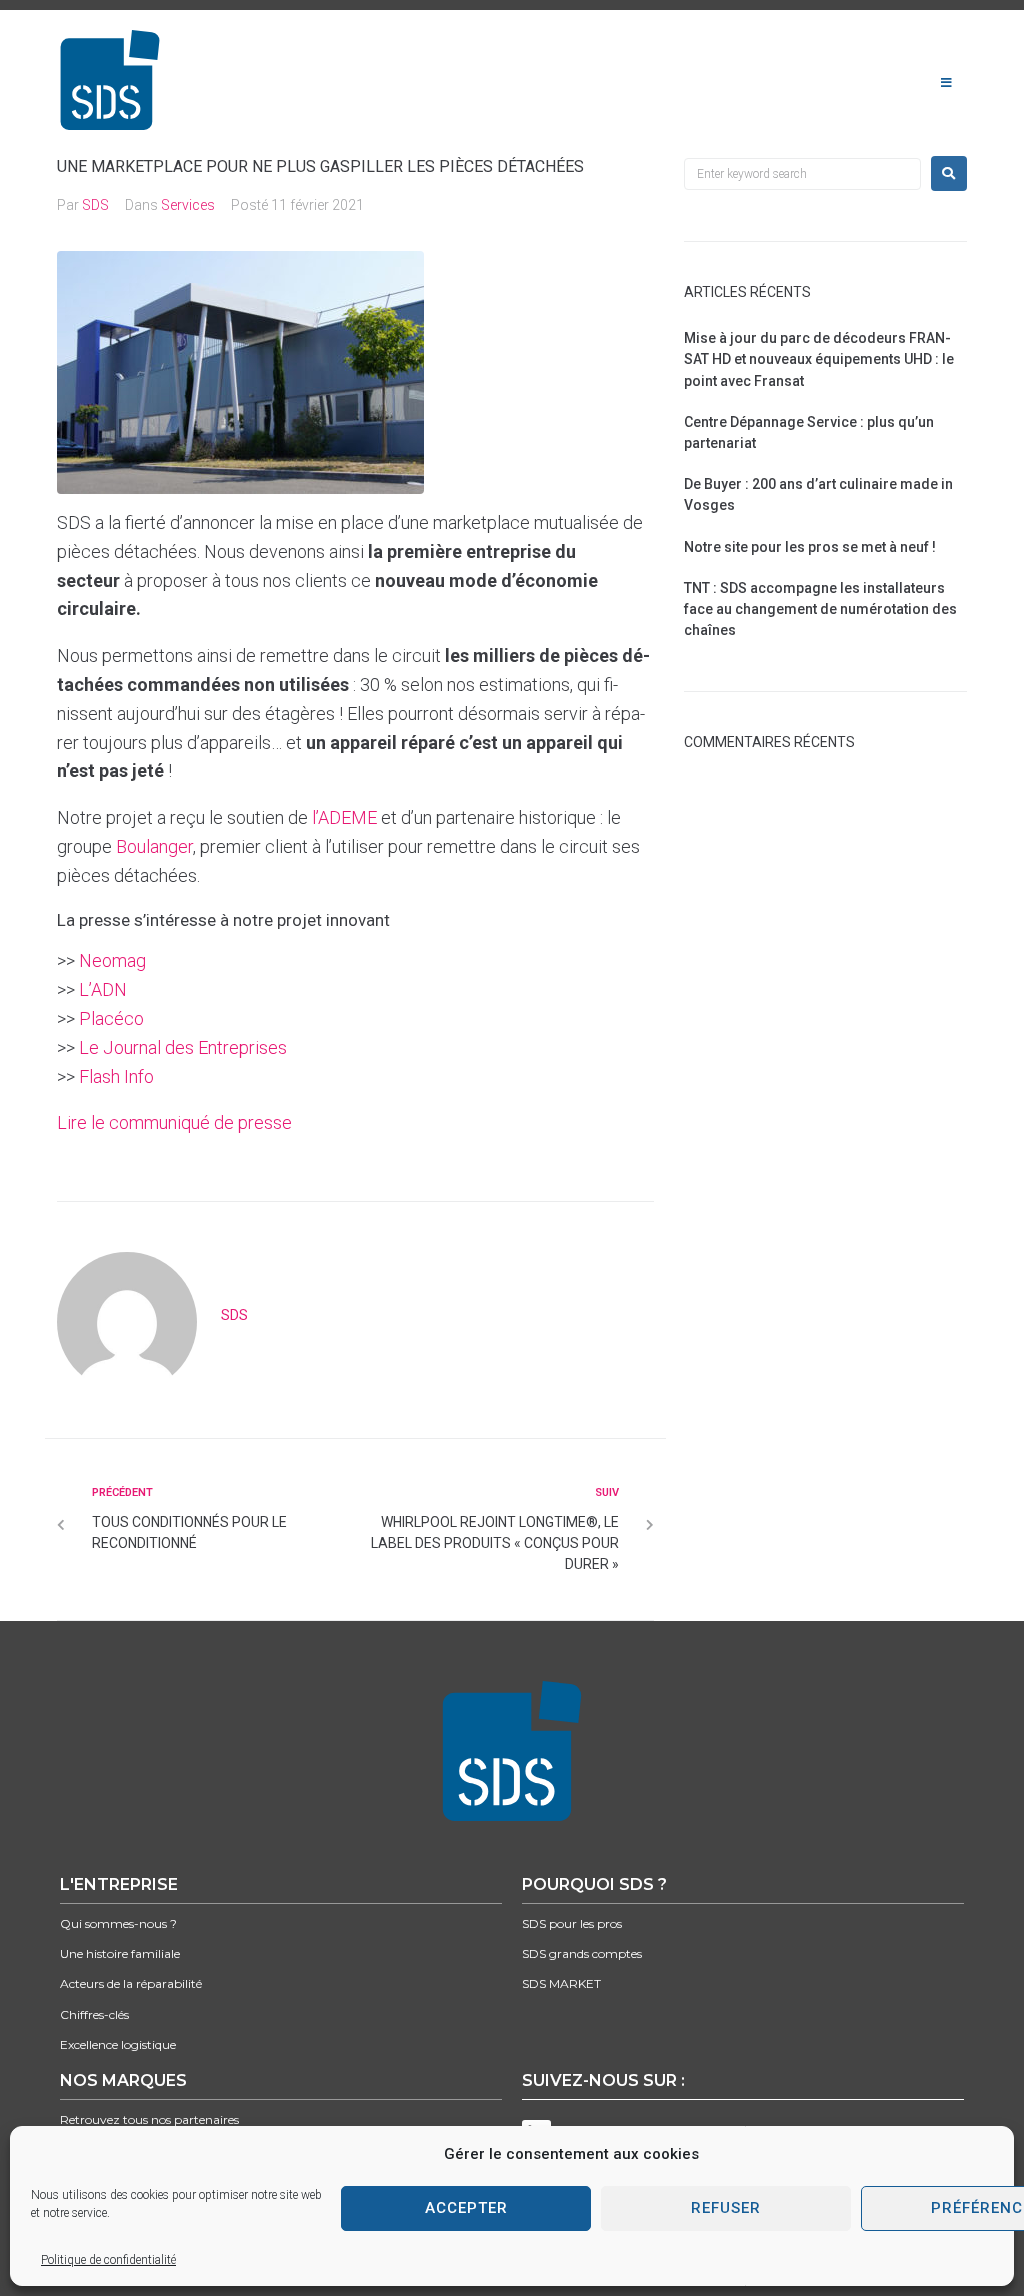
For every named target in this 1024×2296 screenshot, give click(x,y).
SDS (95, 205)
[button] (946, 83)
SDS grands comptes (582, 1953)
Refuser (726, 2208)
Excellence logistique (118, 2044)
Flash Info (116, 1076)
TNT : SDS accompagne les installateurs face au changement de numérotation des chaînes (820, 609)
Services (188, 205)
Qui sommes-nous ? (118, 1923)
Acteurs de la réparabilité (131, 1983)
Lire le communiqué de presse (174, 1122)
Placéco (111, 1018)
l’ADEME (346, 817)
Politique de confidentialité (108, 2260)
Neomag (112, 960)
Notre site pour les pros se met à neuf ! (810, 547)
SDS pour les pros (572, 1923)
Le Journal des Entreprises (183, 1047)
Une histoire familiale (120, 1953)
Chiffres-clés (94, 2014)
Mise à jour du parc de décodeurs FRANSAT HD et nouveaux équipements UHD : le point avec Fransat (819, 359)
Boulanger (154, 846)
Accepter (466, 2208)
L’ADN (103, 989)
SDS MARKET (561, 1983)
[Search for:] (802, 174)
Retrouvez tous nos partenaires (149, 2119)
